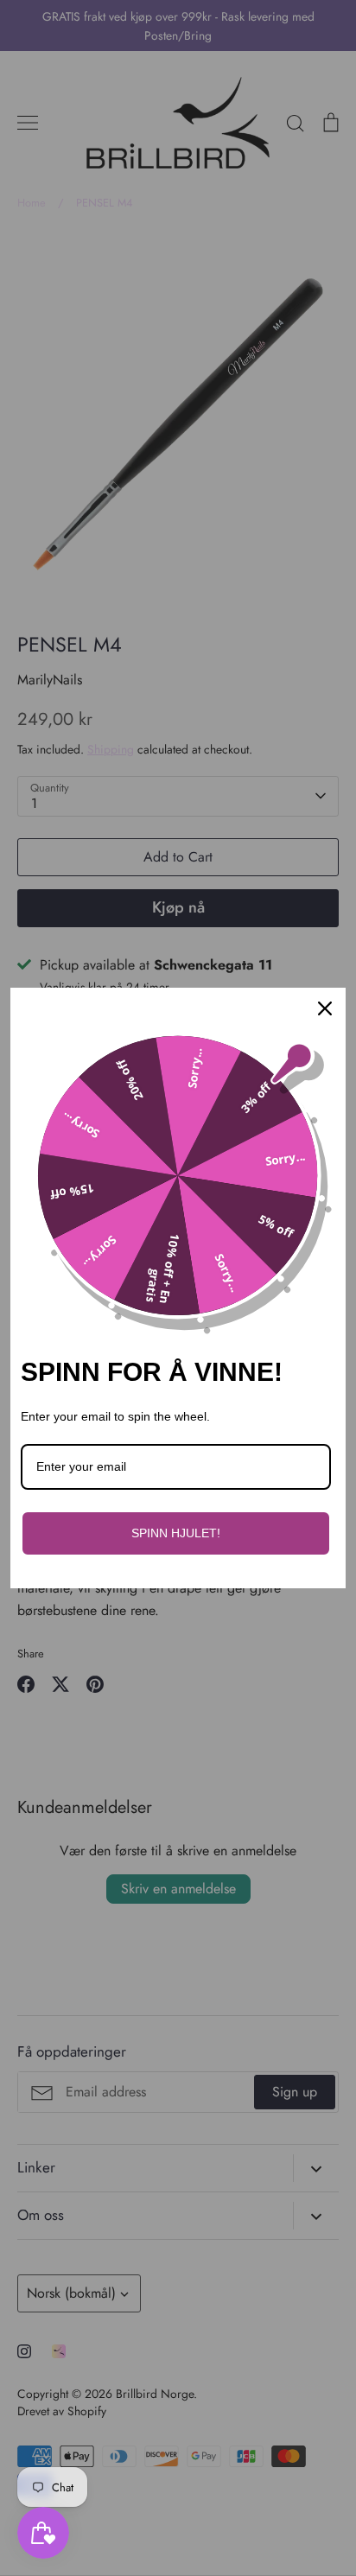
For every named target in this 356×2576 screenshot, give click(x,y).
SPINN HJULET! (176, 1533)
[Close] (325, 1008)
